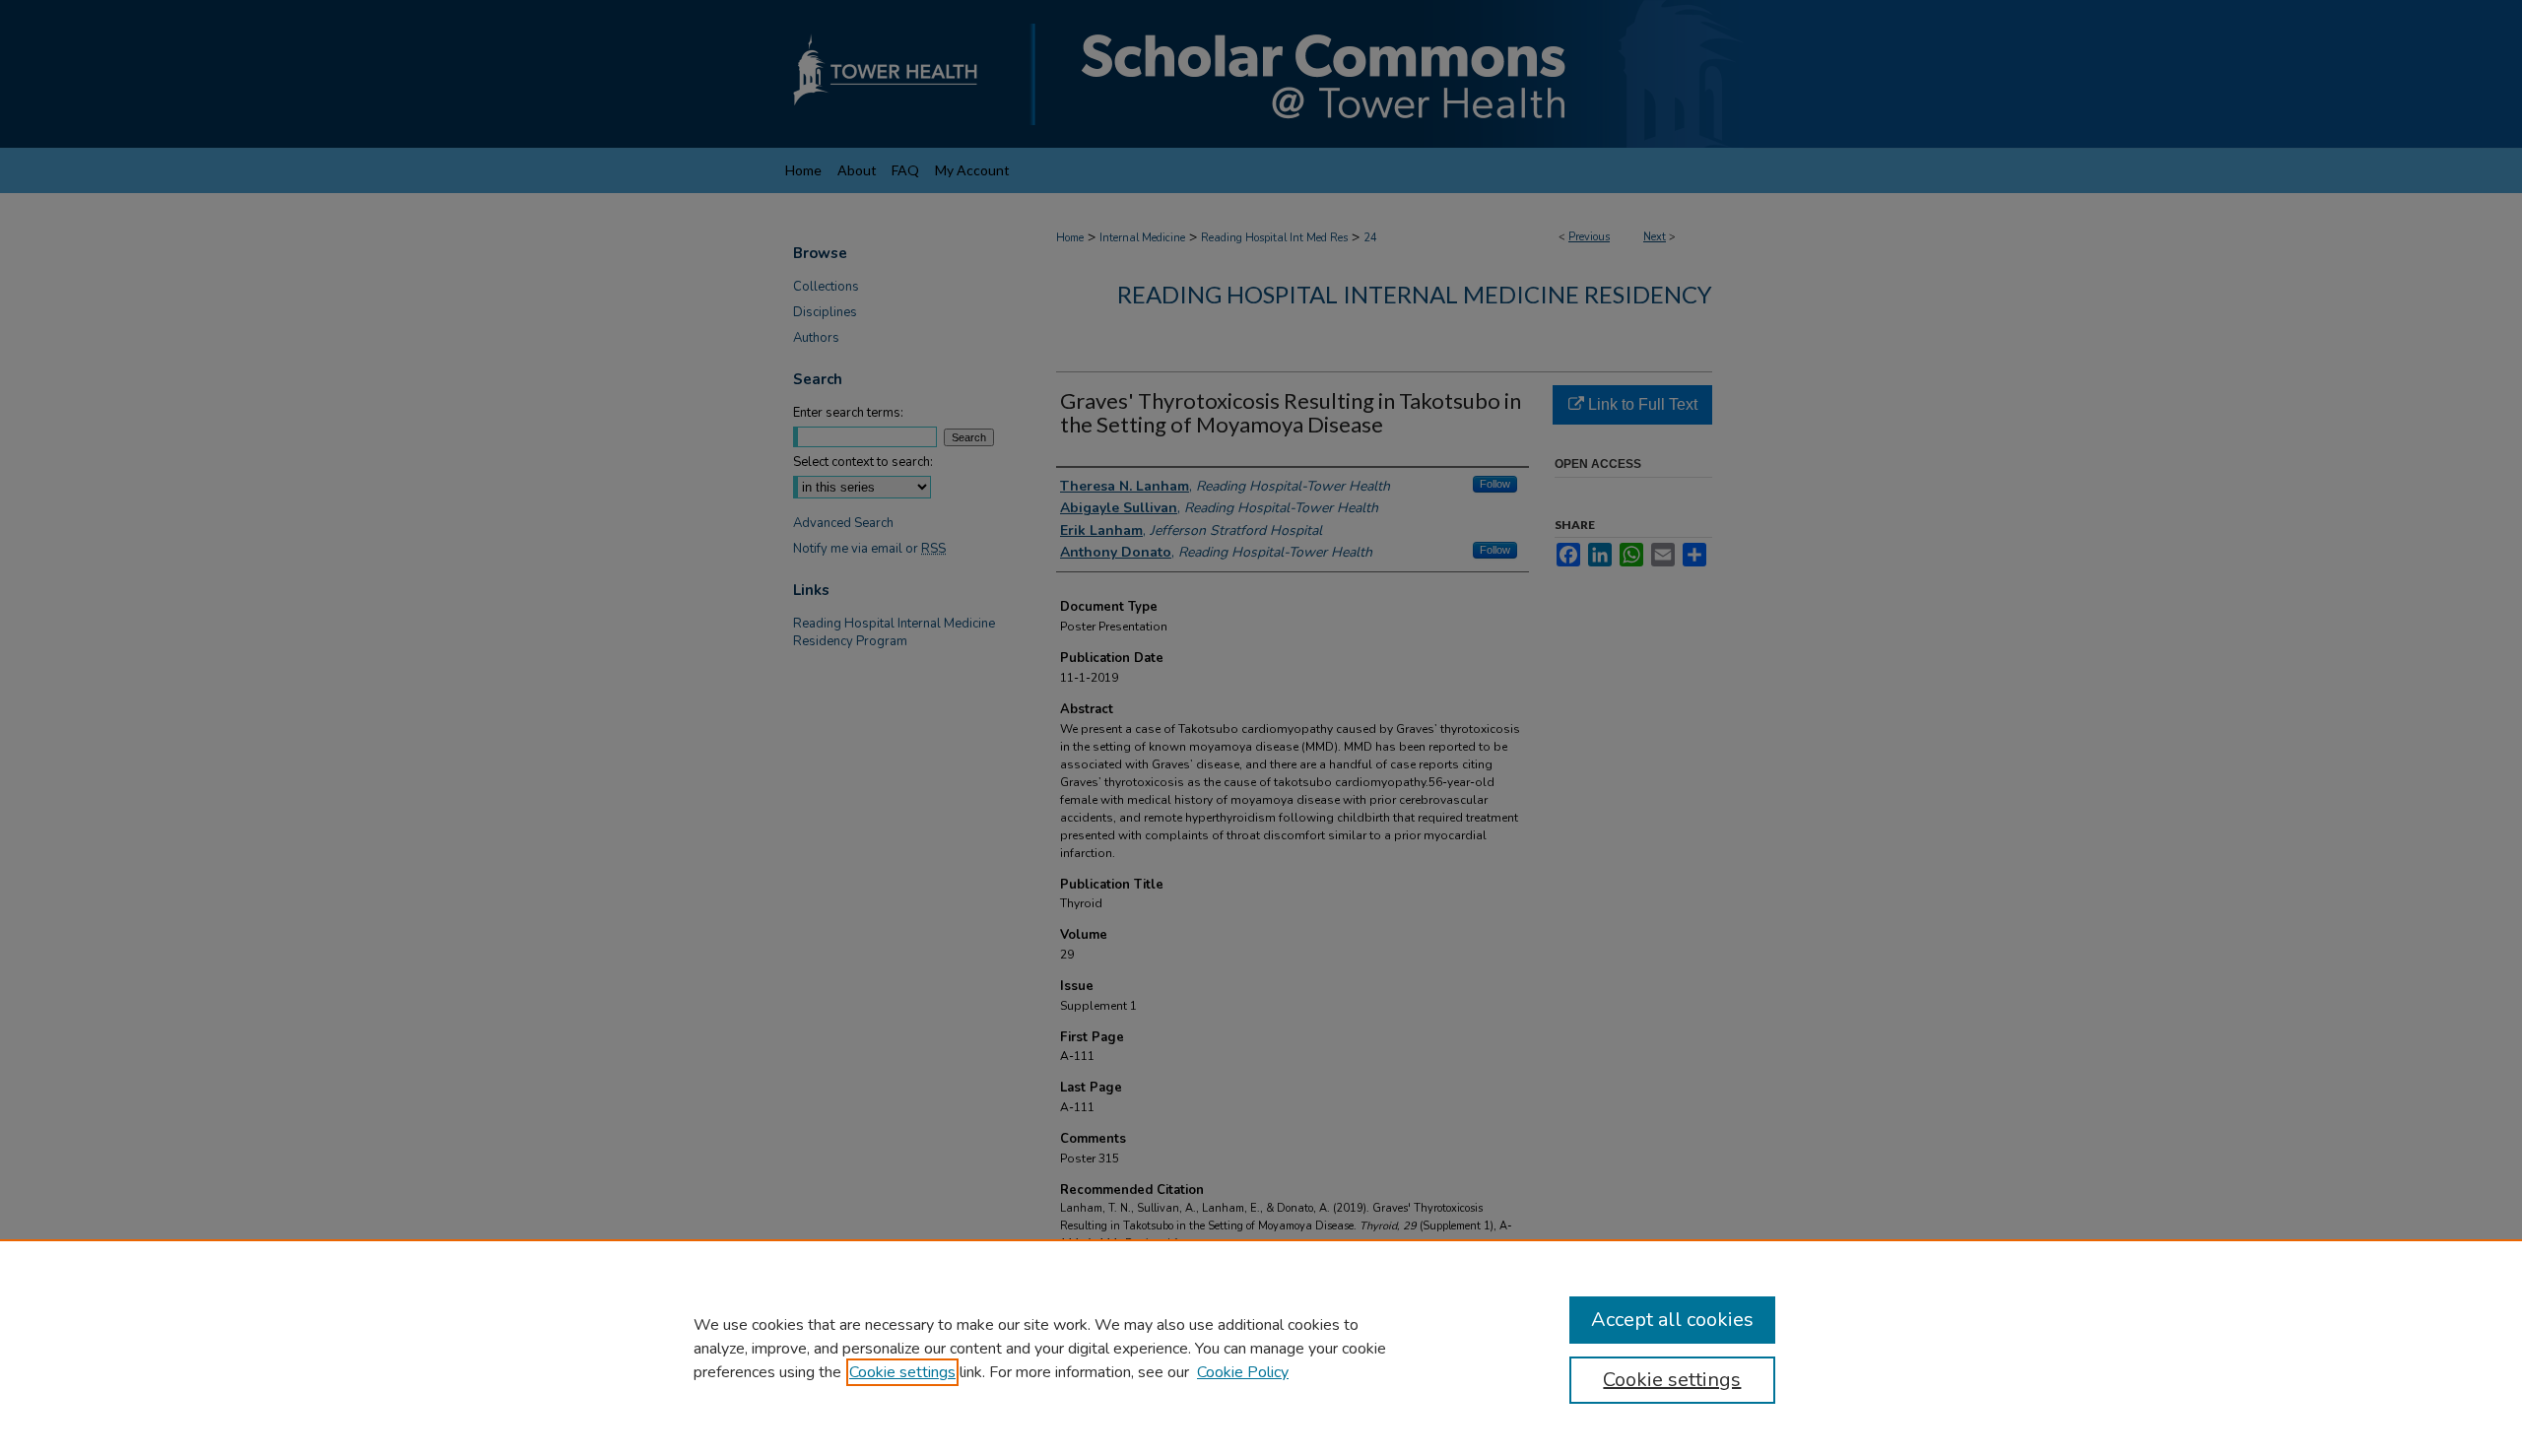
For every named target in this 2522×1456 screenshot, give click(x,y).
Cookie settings (902, 1372)
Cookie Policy (1243, 1372)
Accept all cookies (1672, 1320)
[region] (1261, 1348)
